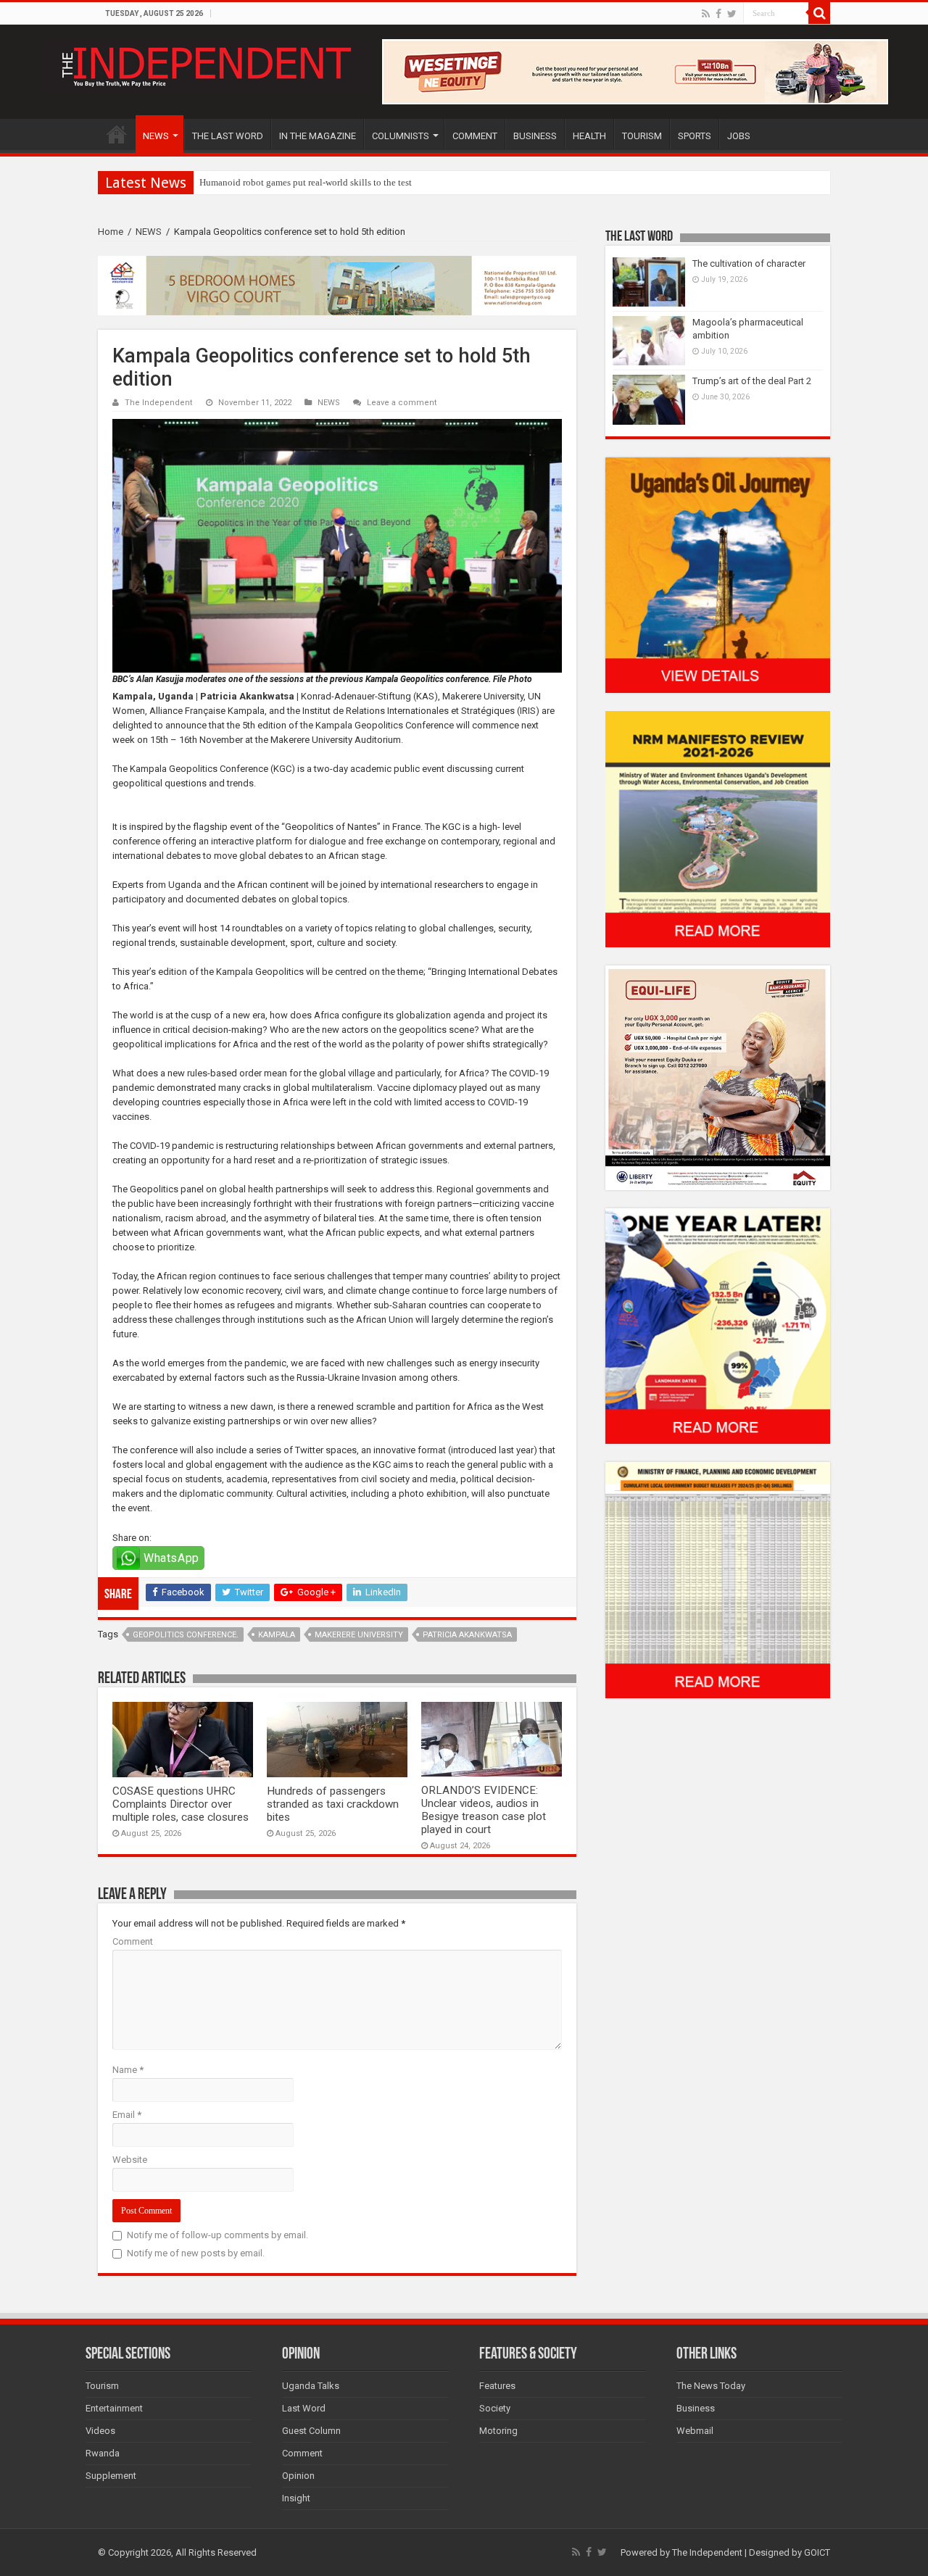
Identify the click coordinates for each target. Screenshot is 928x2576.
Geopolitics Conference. (186, 1635)
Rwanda (103, 2453)
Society (495, 2408)
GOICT (817, 2552)
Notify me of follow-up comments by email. (217, 2235)
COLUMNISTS (401, 136)
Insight (296, 2498)
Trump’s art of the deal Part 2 (752, 381)
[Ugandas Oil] (718, 574)
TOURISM (642, 136)
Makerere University (359, 1635)
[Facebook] (718, 14)
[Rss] (706, 14)
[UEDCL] (718, 1325)
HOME (117, 134)
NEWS (156, 136)
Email (127, 2115)
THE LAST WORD (228, 136)
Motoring (498, 2431)
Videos (100, 2431)
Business (696, 2408)
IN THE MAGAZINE (318, 136)
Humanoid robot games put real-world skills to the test (306, 182)
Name (128, 2070)
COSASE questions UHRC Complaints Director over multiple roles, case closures (181, 1804)
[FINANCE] (718, 1580)
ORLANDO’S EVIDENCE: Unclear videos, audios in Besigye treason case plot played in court (484, 1810)
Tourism (102, 2386)
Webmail (695, 2431)
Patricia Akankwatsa (467, 1635)
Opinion (298, 2476)
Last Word (304, 2408)
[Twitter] (732, 14)
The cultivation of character (749, 263)
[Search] (819, 13)
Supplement (111, 2476)
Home (111, 232)
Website (130, 2160)
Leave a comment (402, 403)
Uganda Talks (311, 2386)
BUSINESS (535, 136)
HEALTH (589, 136)
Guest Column (311, 2431)
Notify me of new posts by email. (196, 2253)
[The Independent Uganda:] (205, 64)
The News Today (711, 2386)
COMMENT (475, 136)
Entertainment (114, 2408)
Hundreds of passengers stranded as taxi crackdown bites (333, 1804)
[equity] (718, 1077)
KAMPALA (277, 1635)
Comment (133, 1941)
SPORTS (695, 136)
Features (497, 2386)
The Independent (159, 403)
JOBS (739, 136)
